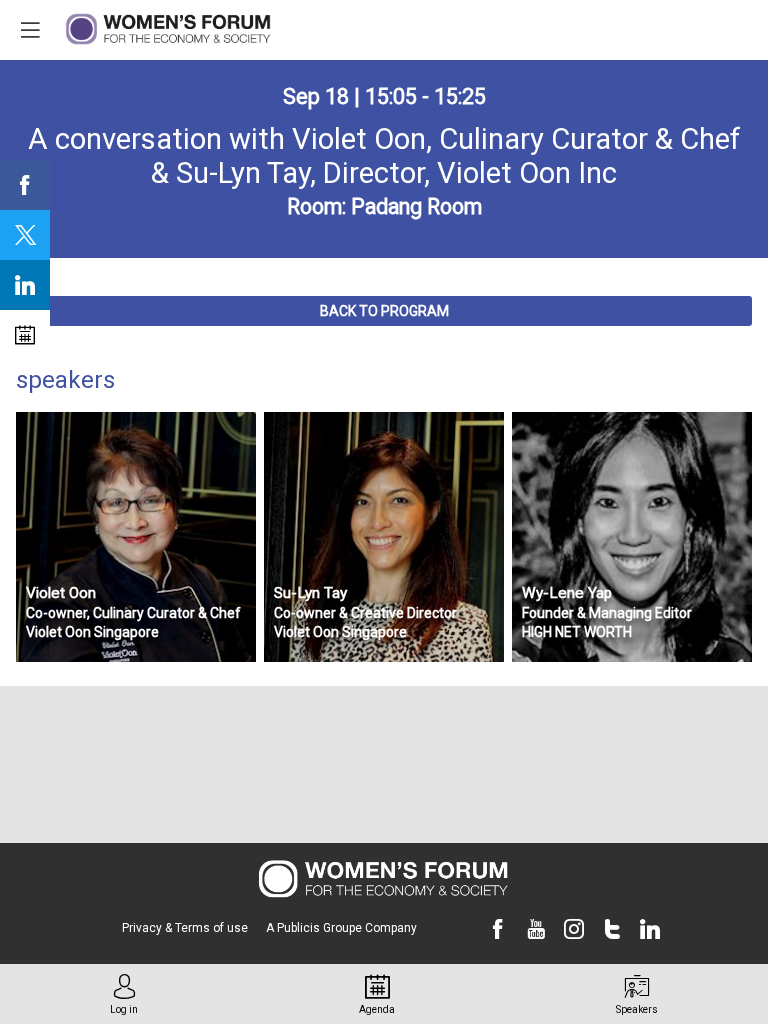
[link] (25, 185)
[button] (384, 311)
